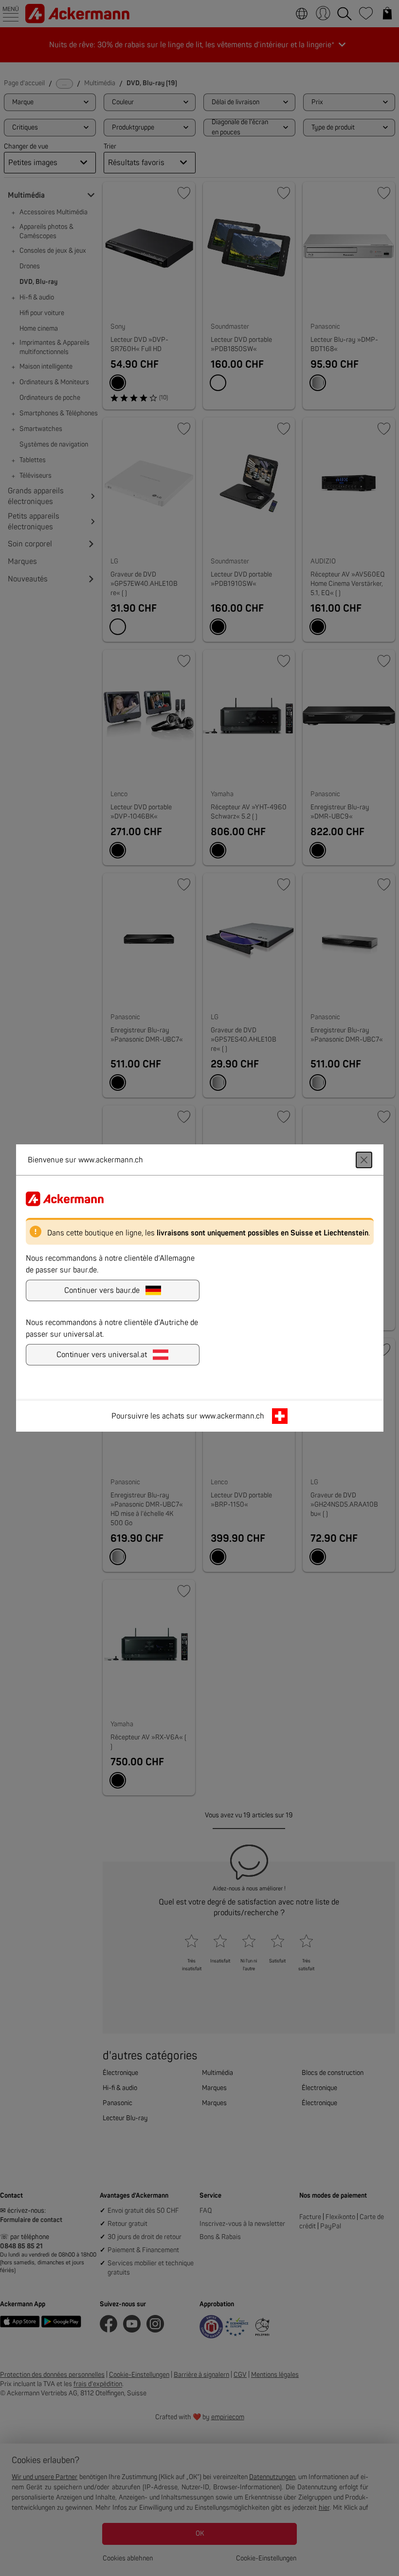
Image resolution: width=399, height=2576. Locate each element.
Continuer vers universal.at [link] (102, 1355)
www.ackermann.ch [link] (232, 1416)
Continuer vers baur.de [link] (102, 1290)
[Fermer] (364, 1160)
